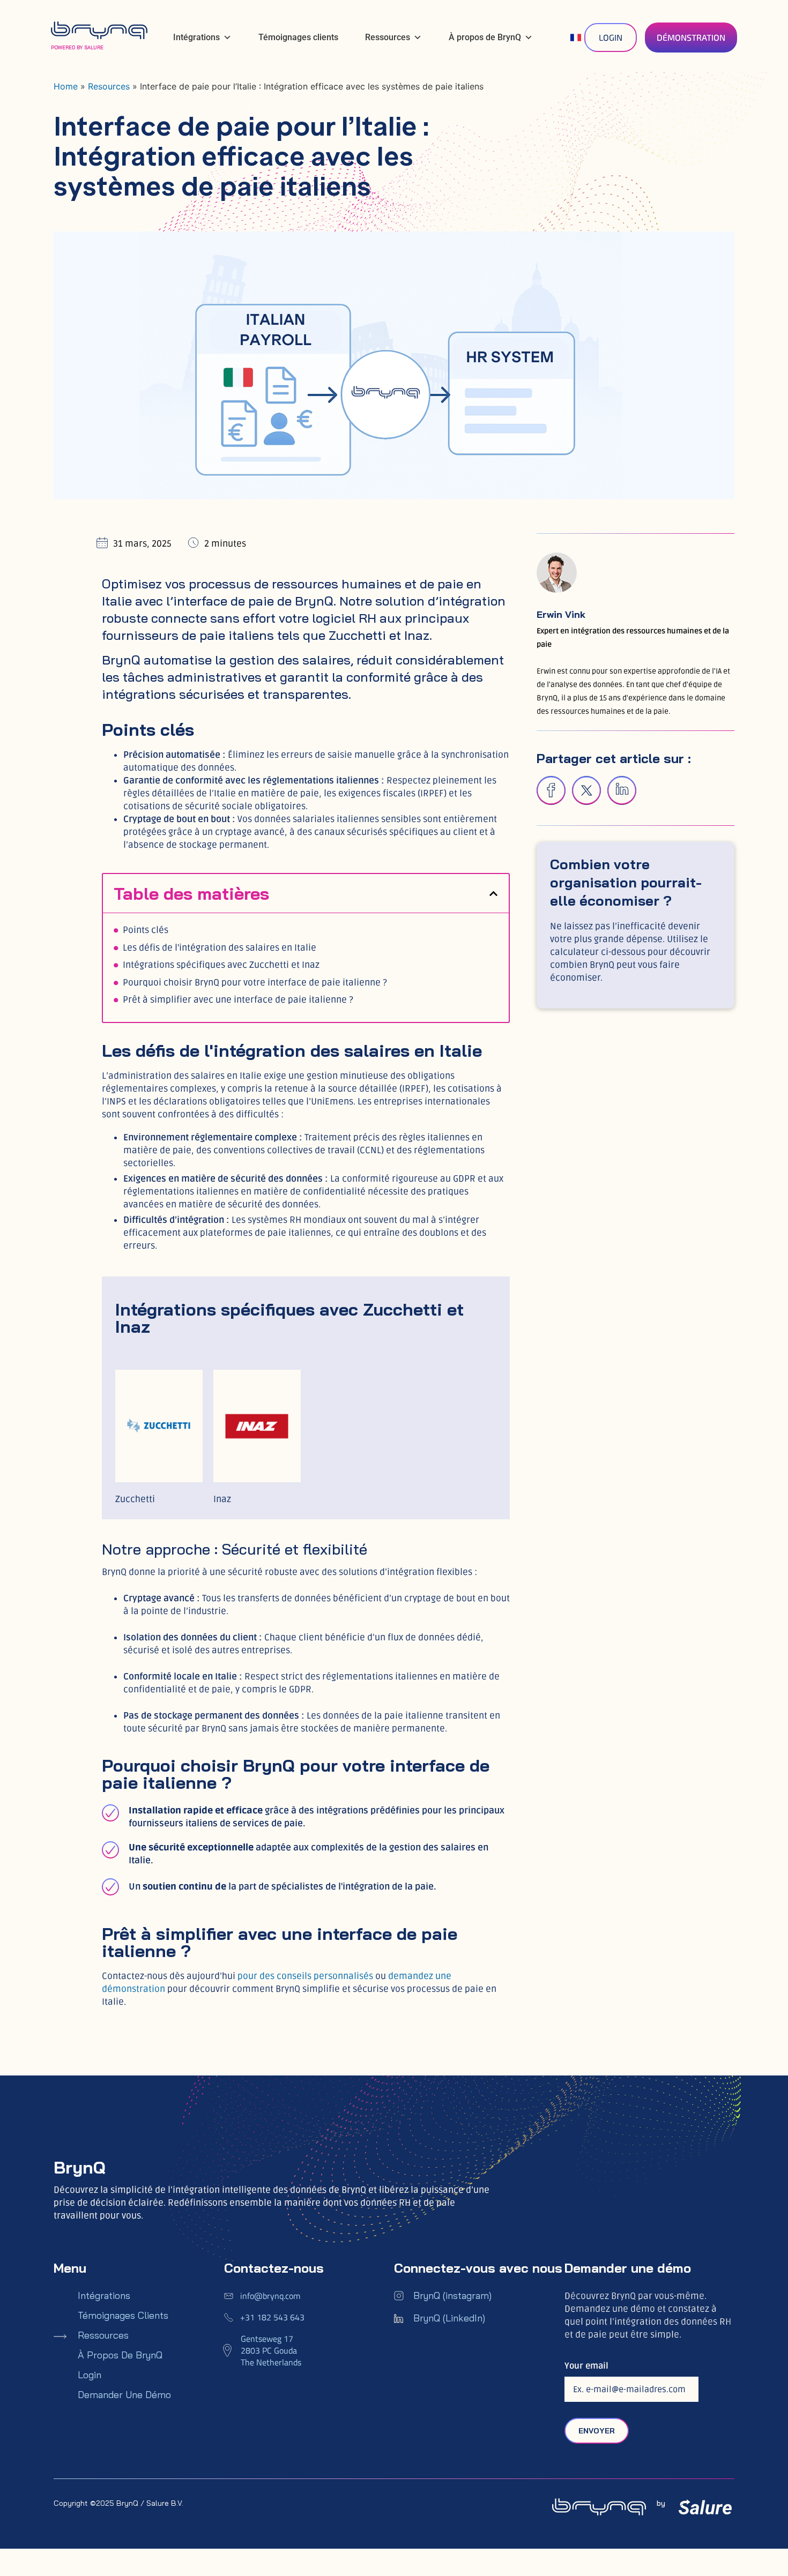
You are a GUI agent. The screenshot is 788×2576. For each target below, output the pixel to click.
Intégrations (196, 37)
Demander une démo (124, 2395)
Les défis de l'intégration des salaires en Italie (220, 948)
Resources (109, 86)
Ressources (388, 37)
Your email (586, 2366)
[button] (493, 894)
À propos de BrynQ (485, 37)
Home (66, 86)
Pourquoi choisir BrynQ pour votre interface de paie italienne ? (255, 983)
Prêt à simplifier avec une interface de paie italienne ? (238, 1000)
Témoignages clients (298, 37)
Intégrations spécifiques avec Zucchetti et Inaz (221, 965)
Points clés (146, 930)
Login (90, 2375)
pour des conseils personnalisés (305, 1976)
